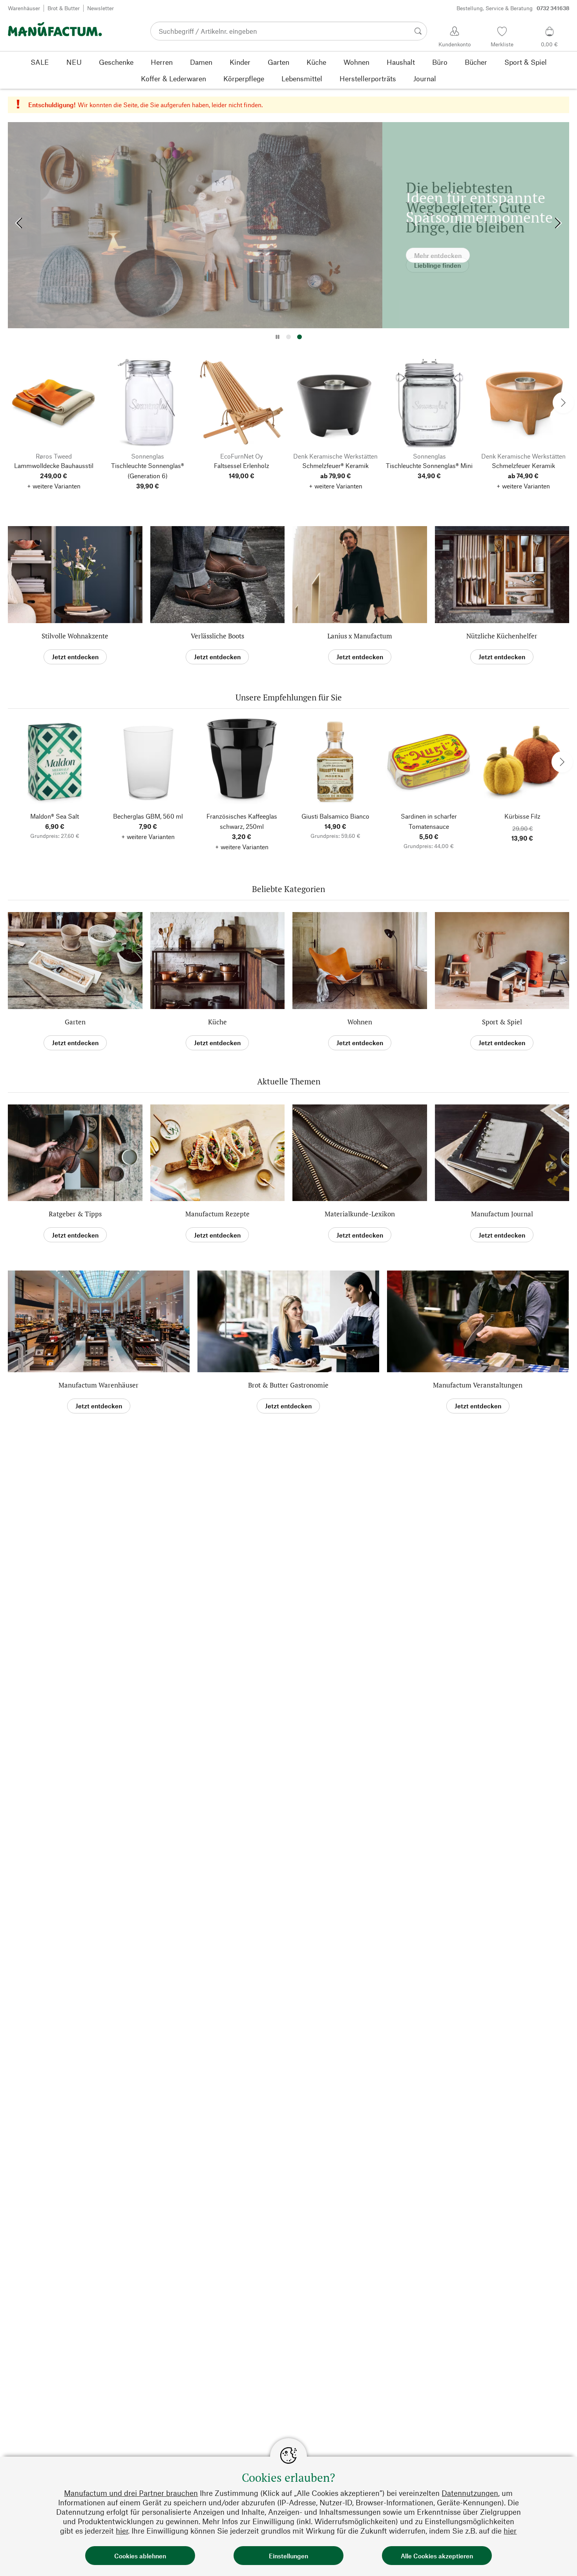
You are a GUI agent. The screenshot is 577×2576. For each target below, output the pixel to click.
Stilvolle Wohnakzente (75, 636)
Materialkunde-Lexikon (360, 1214)
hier (122, 2531)
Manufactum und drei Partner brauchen (131, 2493)
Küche (217, 1022)
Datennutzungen (470, 2493)
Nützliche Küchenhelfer (502, 636)
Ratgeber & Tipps (75, 1214)
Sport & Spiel (502, 1022)
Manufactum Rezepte (217, 1214)
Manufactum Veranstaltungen (478, 1385)
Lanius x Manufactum (360, 636)
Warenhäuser (24, 8)
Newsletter (100, 8)
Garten (75, 1022)
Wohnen (360, 1022)
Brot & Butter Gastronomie (288, 1385)
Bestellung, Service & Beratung (513, 8)
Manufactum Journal (502, 1214)
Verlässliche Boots (217, 636)
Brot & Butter (64, 8)
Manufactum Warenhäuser (99, 1385)
